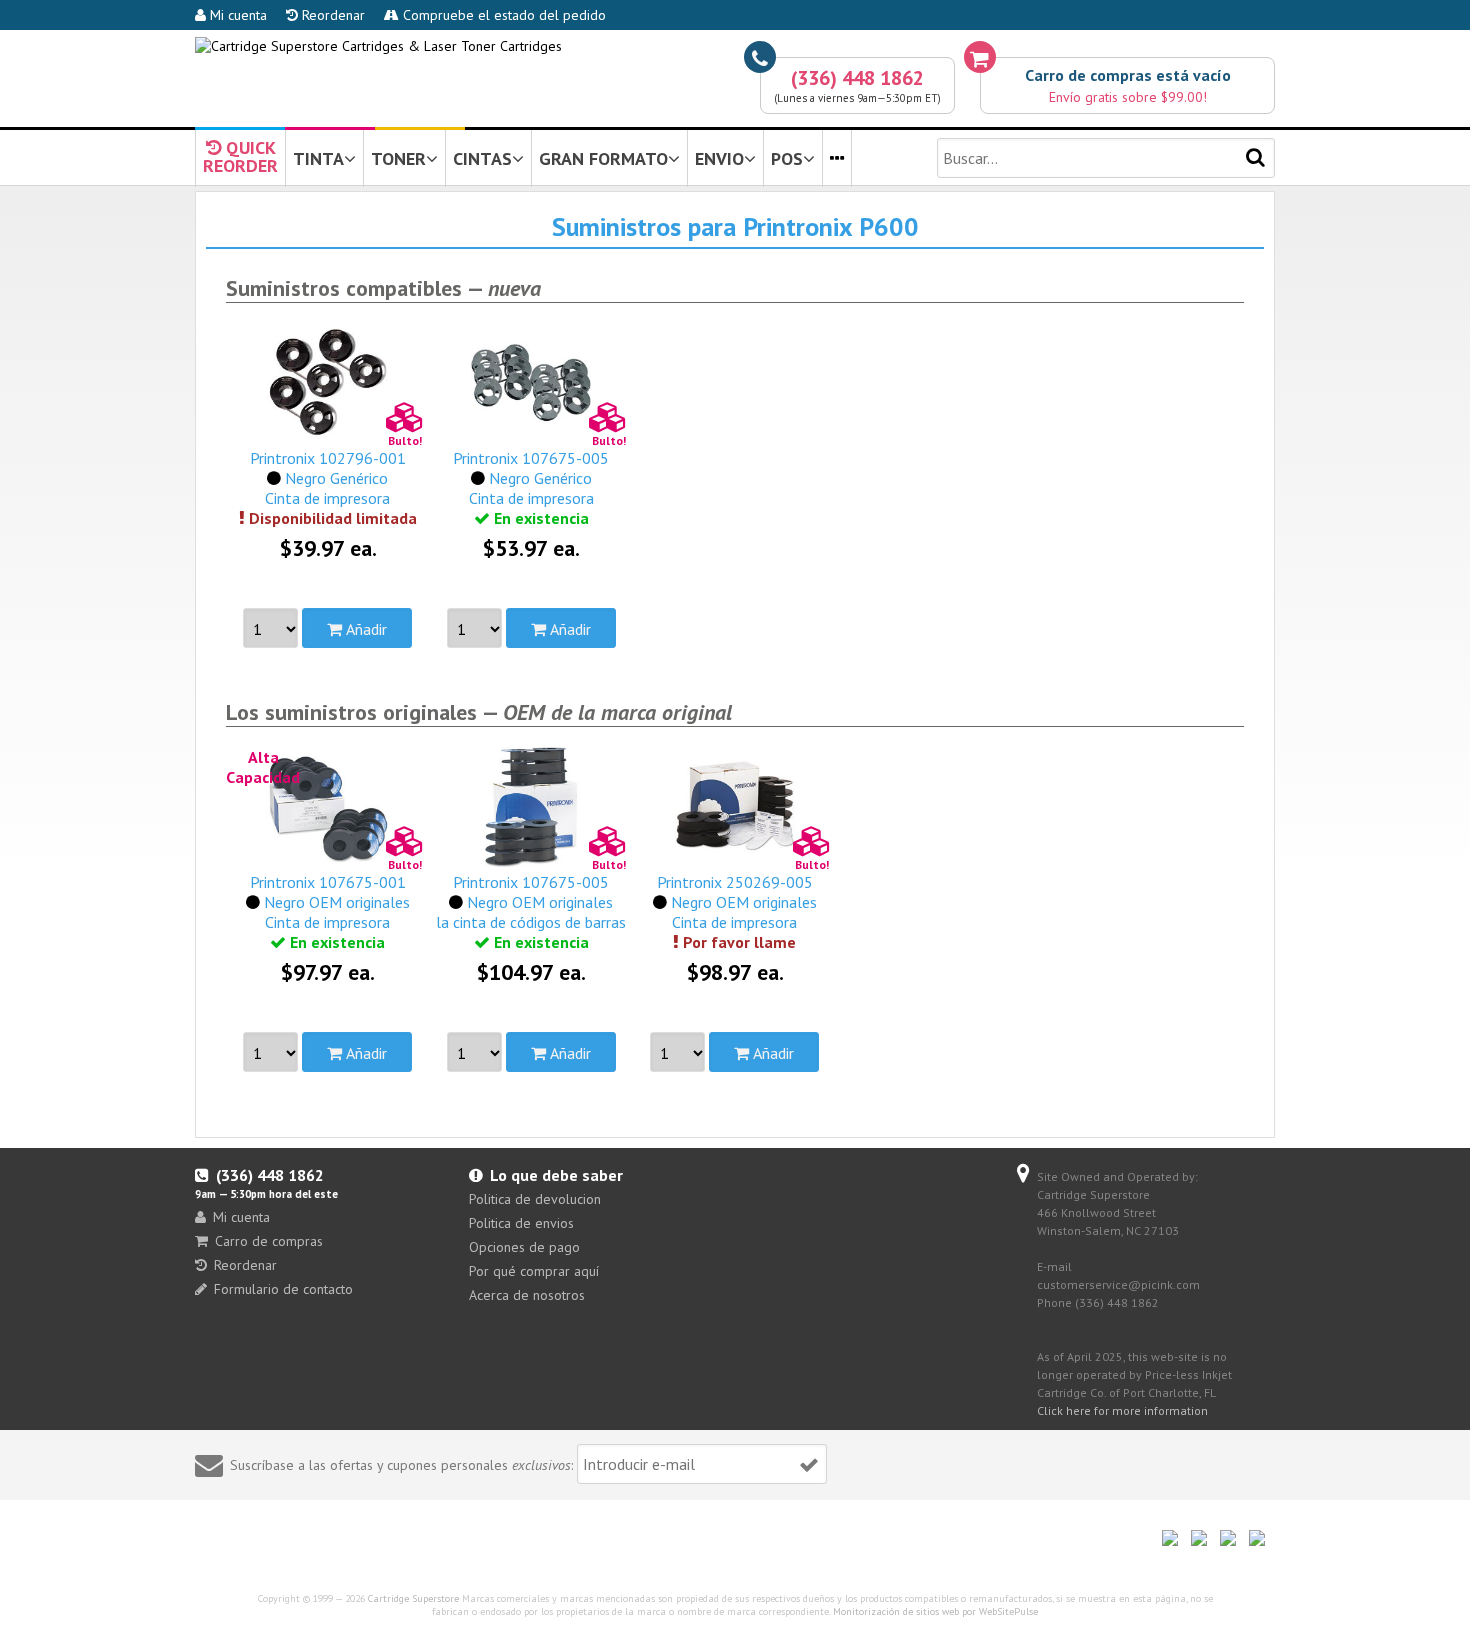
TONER (398, 158)
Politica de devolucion (535, 1199)
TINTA (318, 158)
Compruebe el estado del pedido (502, 15)
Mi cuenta (236, 15)
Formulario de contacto (283, 1289)
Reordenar (331, 15)
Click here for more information (1122, 1410)
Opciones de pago (524, 1247)
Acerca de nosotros (527, 1295)
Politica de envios (521, 1223)
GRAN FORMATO (603, 158)
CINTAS (482, 158)
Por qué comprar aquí (534, 1271)
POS (787, 158)
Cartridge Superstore (413, 1598)
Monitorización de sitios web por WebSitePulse (935, 1611)
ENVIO (719, 158)
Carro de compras (269, 1241)
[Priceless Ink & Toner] (378, 46)
